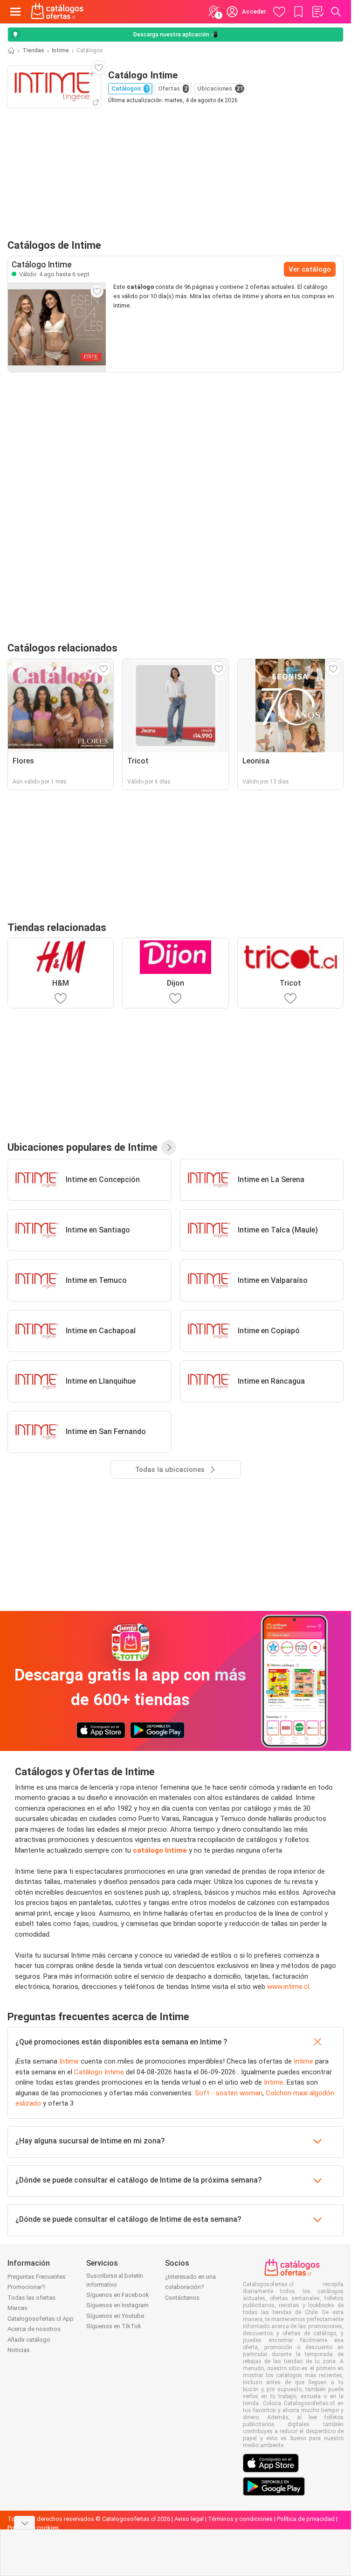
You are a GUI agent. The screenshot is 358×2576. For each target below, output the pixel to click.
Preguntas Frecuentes (37, 2277)
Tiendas (33, 50)
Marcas (17, 2308)
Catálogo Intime (99, 2072)
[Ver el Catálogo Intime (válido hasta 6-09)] (57, 327)
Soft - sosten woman (229, 2093)
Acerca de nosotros (34, 2329)
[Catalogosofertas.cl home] (58, 12)
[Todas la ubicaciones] (169, 1148)
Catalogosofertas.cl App (41, 2319)
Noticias (19, 2350)
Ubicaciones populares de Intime (83, 1147)
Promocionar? (26, 2287)
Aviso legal (189, 2519)
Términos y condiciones (240, 2519)
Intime (60, 50)
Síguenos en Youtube (115, 2316)
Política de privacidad (306, 2519)
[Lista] (317, 12)
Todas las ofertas (31, 2298)
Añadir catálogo (29, 2340)
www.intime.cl (288, 1987)
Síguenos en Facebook (118, 2295)
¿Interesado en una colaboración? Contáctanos (190, 2287)
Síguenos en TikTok (114, 2326)
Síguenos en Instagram (117, 2305)
